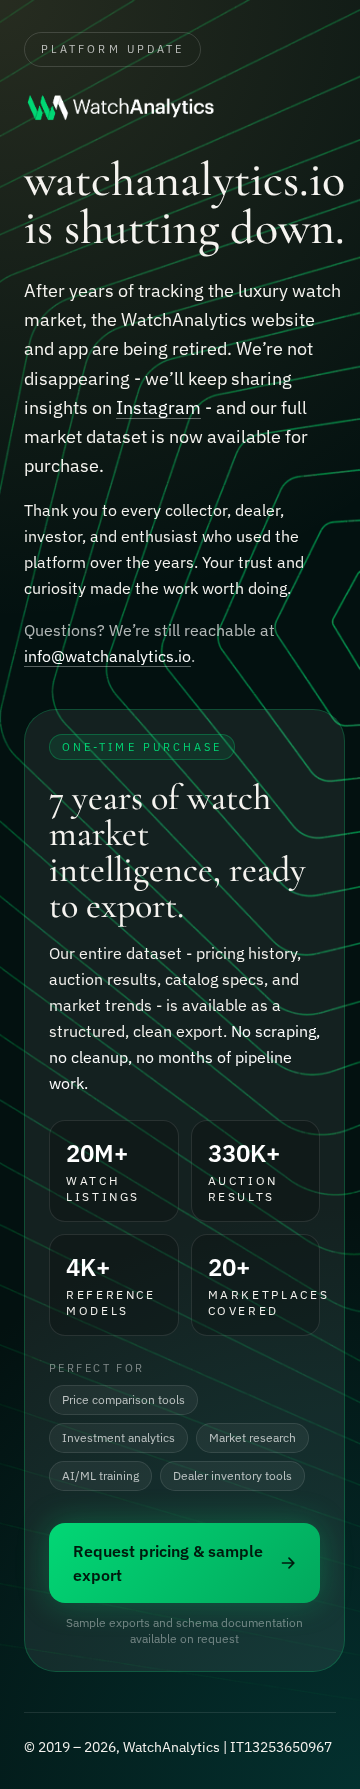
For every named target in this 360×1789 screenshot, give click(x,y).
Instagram (158, 407)
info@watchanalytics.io (107, 656)
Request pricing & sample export (168, 1563)
